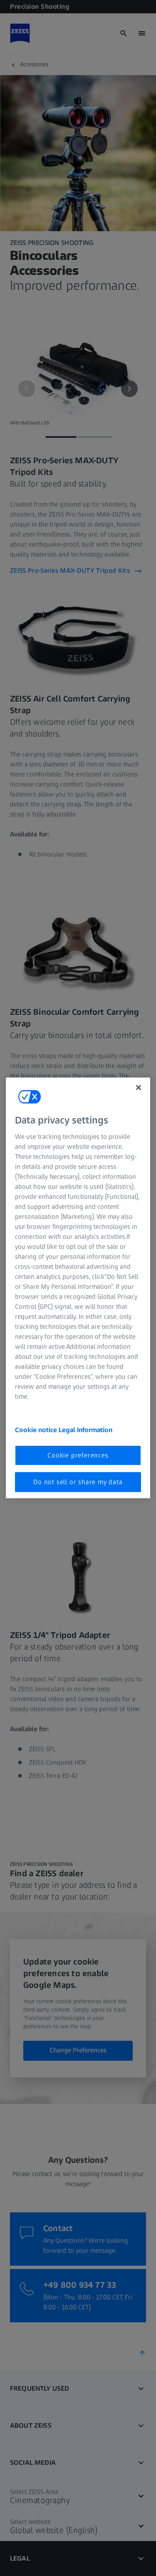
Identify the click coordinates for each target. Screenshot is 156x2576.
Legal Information (85, 1429)
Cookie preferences (78, 1455)
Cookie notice (37, 1429)
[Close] (139, 1088)
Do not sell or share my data (78, 1482)
